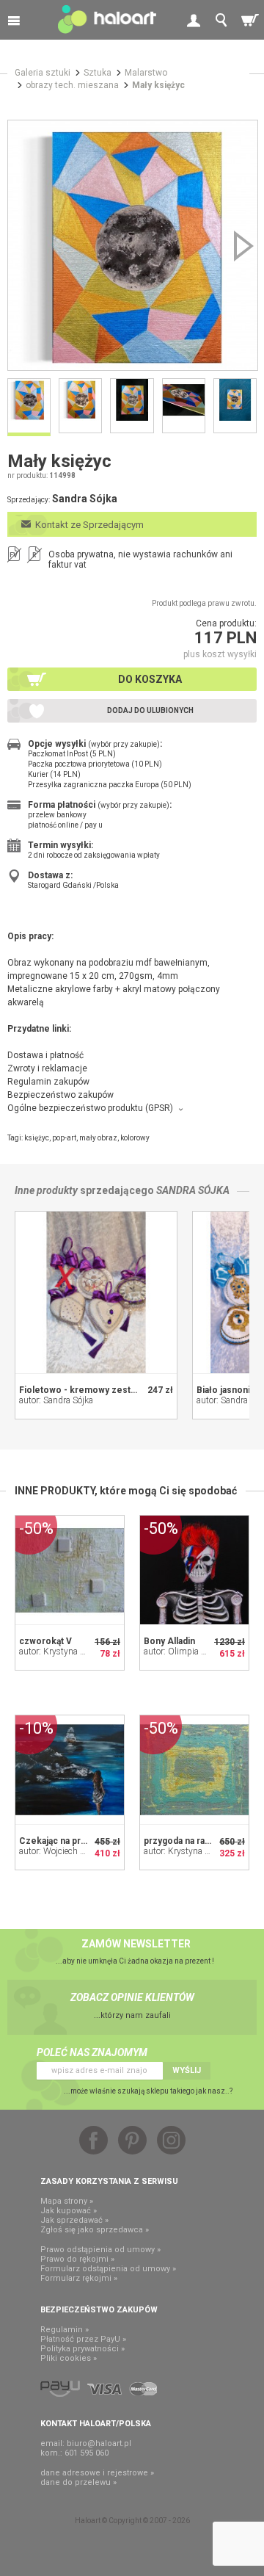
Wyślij (187, 2070)
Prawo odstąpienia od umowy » (100, 2250)
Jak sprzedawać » (74, 2220)
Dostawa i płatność (45, 1055)
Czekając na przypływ (64, 1841)
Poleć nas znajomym (92, 2052)
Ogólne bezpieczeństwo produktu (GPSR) (90, 1108)
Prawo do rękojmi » (77, 2259)
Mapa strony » (67, 2201)
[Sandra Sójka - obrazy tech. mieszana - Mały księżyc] (133, 245)
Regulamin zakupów (48, 1082)
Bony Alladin (169, 1641)
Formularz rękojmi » (79, 2278)
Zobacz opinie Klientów (132, 1997)
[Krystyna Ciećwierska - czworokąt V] (70, 1570)
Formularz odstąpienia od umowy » (108, 2269)
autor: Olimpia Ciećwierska (195, 1651)
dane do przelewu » (78, 2482)
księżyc (37, 1138)
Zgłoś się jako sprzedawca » (95, 2230)
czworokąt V (45, 1641)
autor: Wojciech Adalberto (68, 1851)
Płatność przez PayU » (83, 2339)
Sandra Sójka (193, 1190)
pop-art (64, 1138)
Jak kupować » (69, 2211)
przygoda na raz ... (182, 1841)
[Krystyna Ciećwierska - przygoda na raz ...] (194, 1770)
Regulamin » (65, 2330)
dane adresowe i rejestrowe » (97, 2473)
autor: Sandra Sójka (56, 1400)
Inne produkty (46, 1190)
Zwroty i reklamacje (47, 1068)
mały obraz (98, 1138)
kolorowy (135, 1138)
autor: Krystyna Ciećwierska (72, 1651)
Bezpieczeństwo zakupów (60, 1095)
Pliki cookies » (69, 2358)
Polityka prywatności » (82, 2349)
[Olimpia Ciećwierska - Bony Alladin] (194, 1570)
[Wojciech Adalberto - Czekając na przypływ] (70, 1770)
